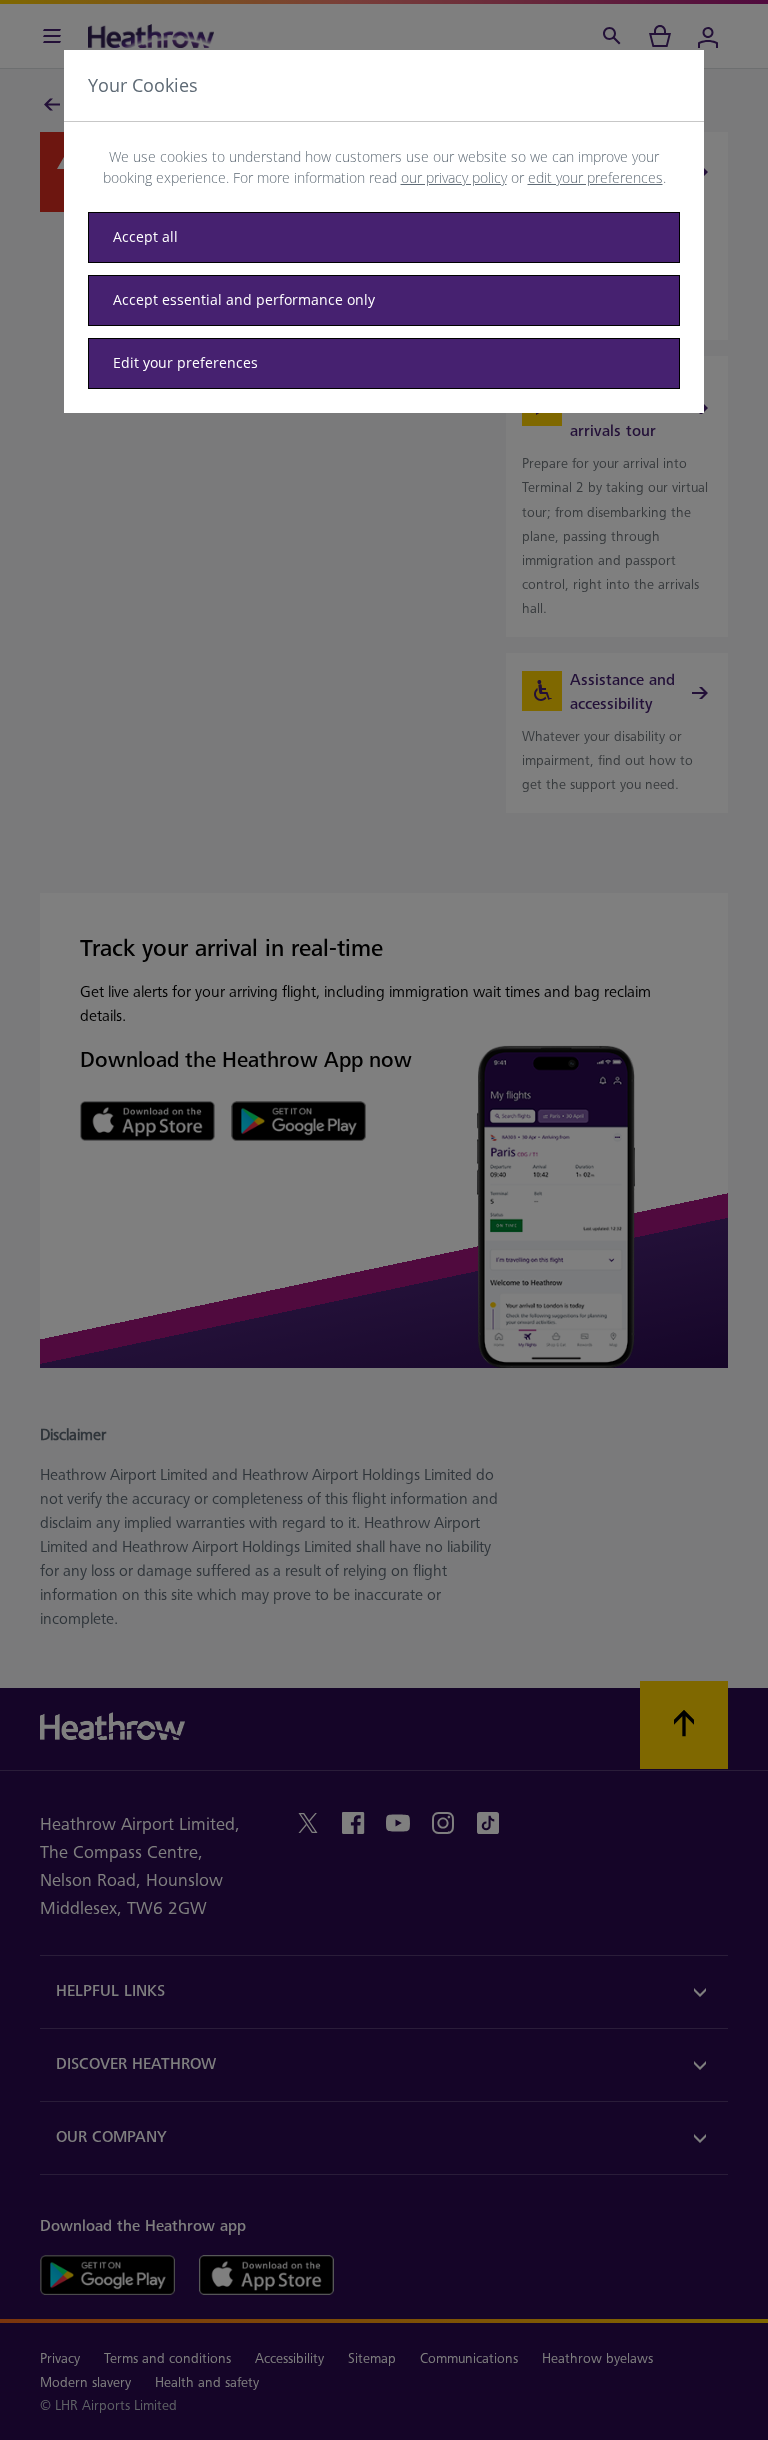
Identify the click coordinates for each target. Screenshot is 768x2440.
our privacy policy (454, 177)
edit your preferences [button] (595, 177)
